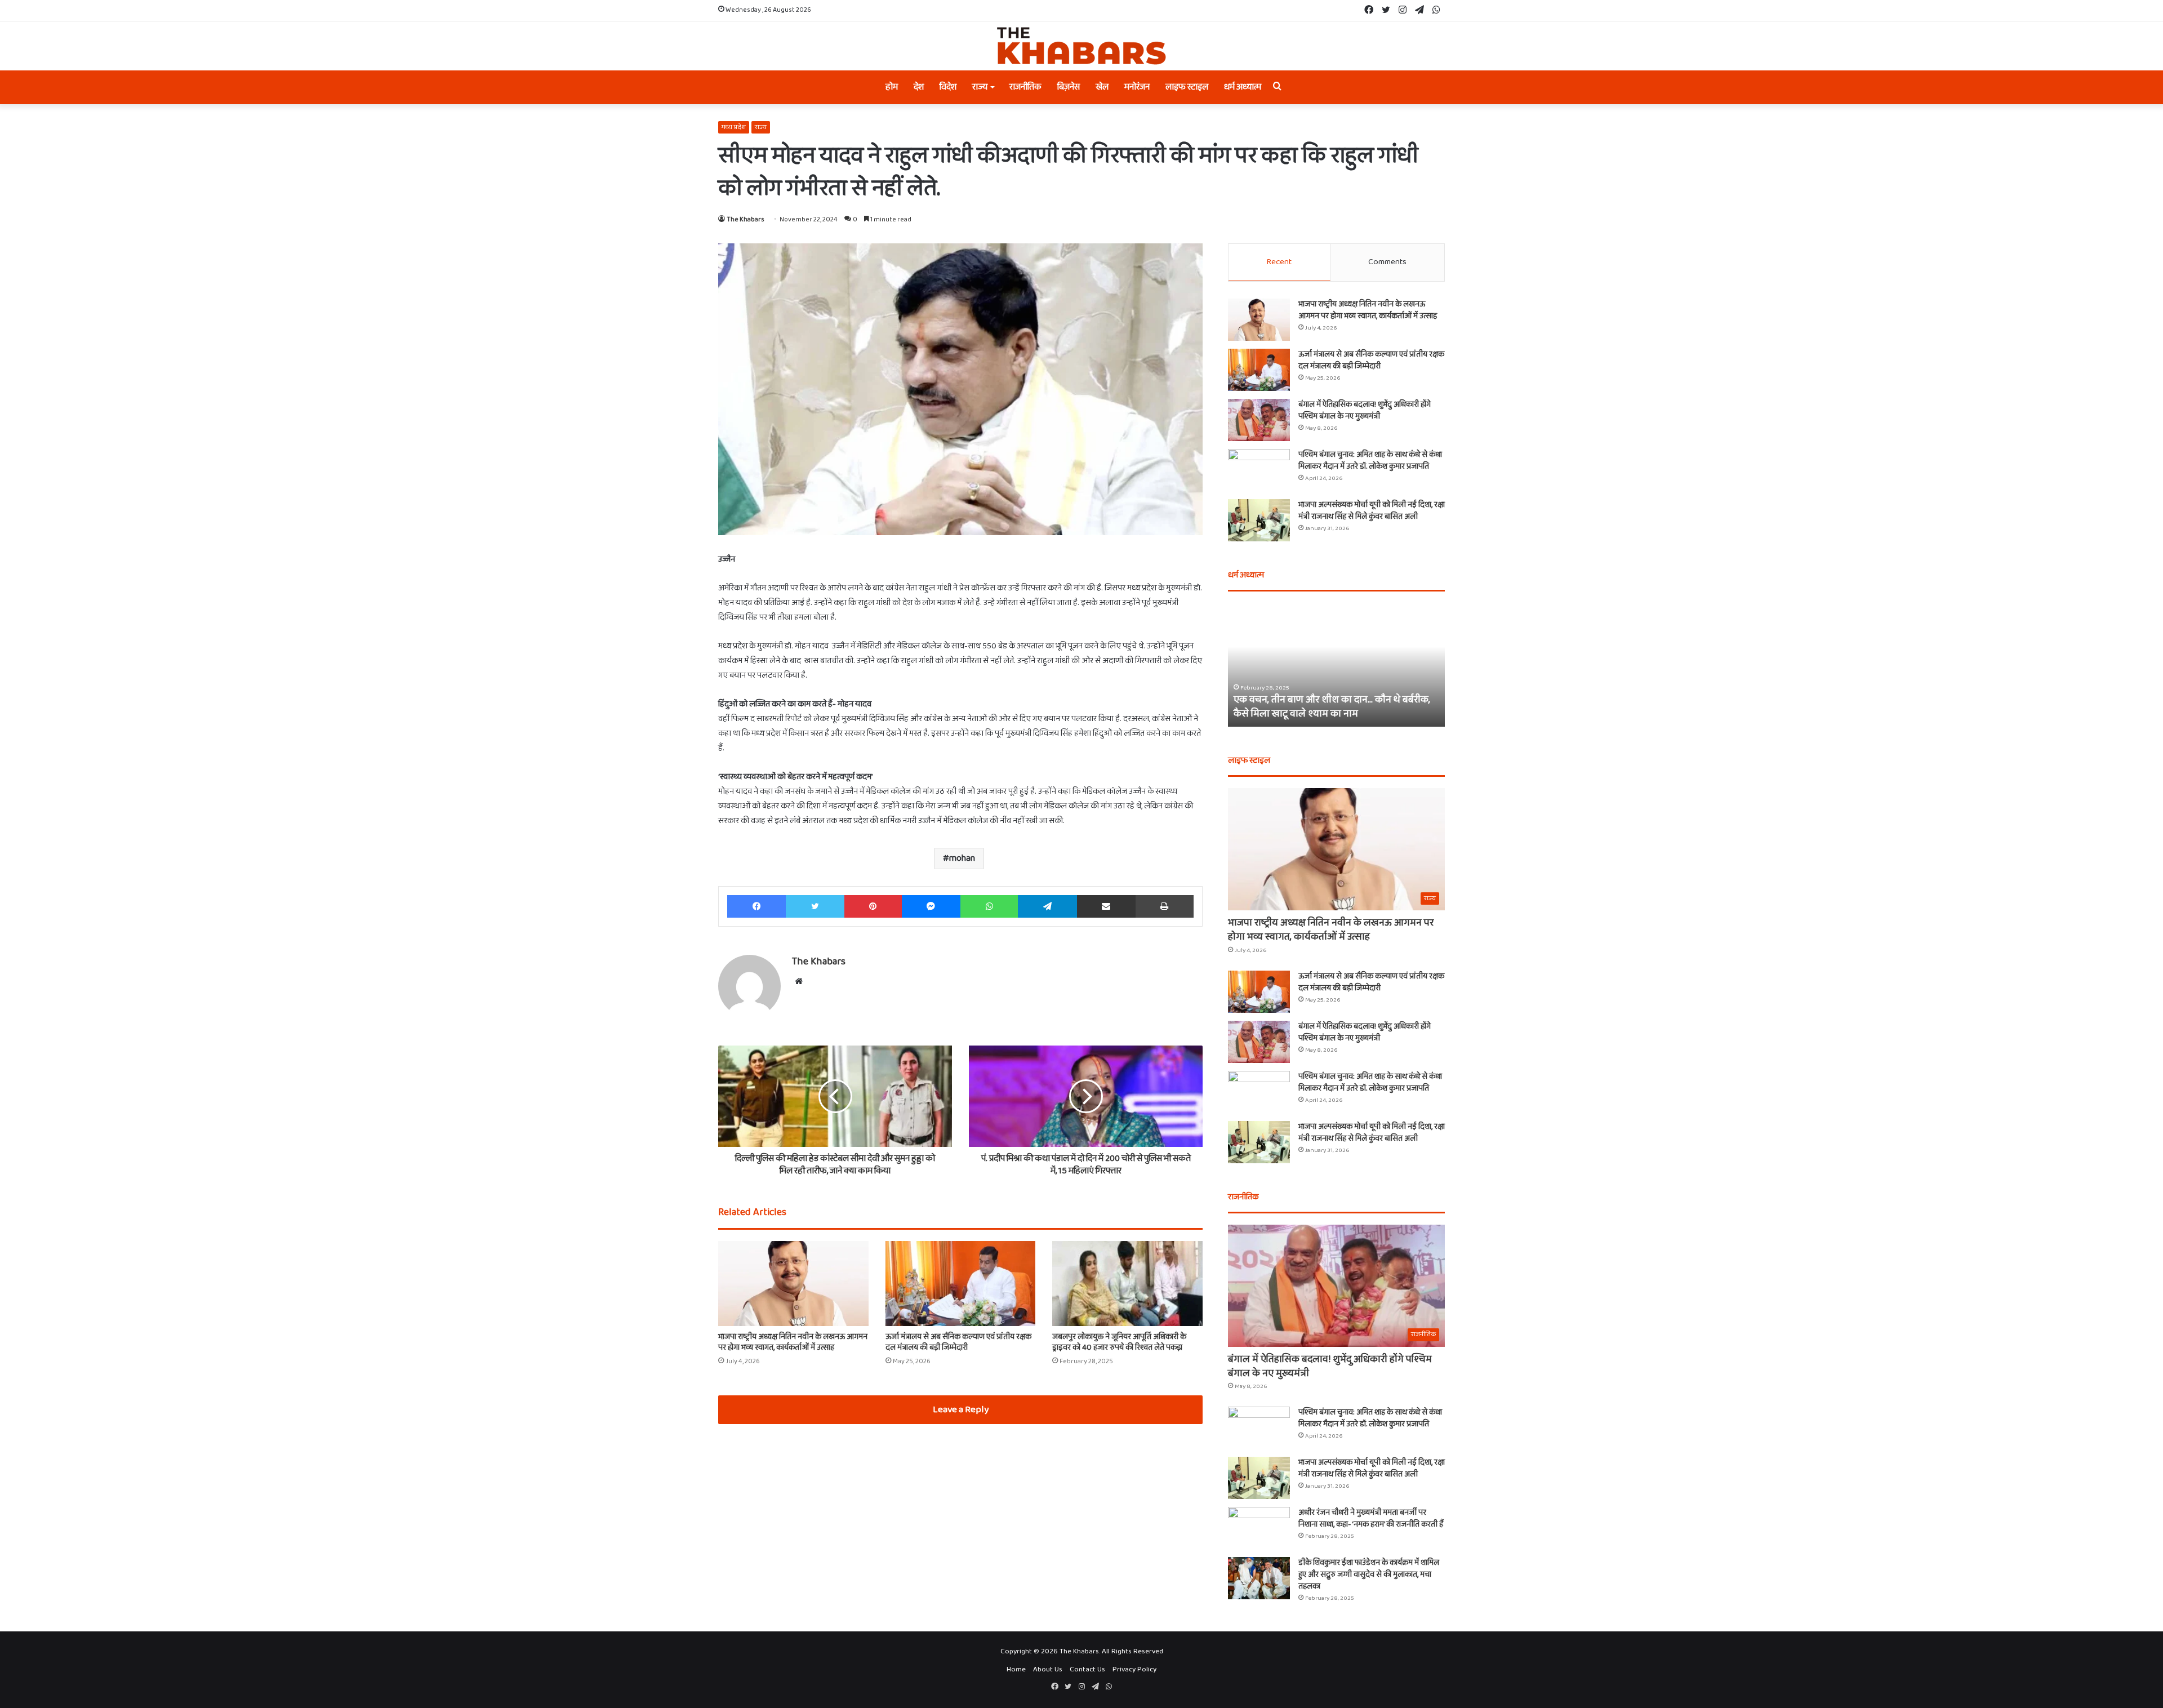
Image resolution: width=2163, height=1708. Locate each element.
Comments (1387, 262)
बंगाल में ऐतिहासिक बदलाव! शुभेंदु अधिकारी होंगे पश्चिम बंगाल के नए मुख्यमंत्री (1365, 410)
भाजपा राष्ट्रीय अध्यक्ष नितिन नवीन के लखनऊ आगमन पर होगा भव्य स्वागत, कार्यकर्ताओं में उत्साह (793, 1342)
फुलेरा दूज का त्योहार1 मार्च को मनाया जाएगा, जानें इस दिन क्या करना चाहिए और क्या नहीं (1332, 707)
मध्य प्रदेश (734, 127)
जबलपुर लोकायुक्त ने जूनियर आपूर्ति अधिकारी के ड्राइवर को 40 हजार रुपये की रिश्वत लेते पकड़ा (1119, 1342)
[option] (1336, 665)
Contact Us (1087, 1669)
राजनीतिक (1025, 87)
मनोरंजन (1137, 87)
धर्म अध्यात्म (1243, 87)
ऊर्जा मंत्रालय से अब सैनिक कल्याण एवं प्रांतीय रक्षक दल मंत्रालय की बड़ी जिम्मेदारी (958, 1342)
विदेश (948, 87)
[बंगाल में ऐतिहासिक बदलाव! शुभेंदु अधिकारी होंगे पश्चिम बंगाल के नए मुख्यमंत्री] (1259, 420)
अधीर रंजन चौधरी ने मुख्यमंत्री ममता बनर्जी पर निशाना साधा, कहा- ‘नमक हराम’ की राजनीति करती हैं (1371, 1518)
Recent (1279, 262)
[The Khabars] (1081, 46)
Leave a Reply (961, 1410)
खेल (1102, 87)
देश (919, 87)
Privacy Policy (1134, 1669)
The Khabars (746, 219)
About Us (1048, 1669)
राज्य (980, 87)
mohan (962, 858)
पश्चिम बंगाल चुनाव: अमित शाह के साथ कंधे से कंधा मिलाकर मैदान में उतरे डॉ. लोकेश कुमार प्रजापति (1370, 461)
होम (892, 87)
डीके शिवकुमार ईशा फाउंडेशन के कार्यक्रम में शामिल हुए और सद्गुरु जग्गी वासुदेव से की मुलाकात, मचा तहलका (1369, 1574)
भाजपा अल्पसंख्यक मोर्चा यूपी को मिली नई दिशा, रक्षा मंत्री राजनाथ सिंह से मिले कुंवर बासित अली (1372, 511)
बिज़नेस (1069, 87)
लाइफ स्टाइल (1187, 87)
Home (1016, 1669)
